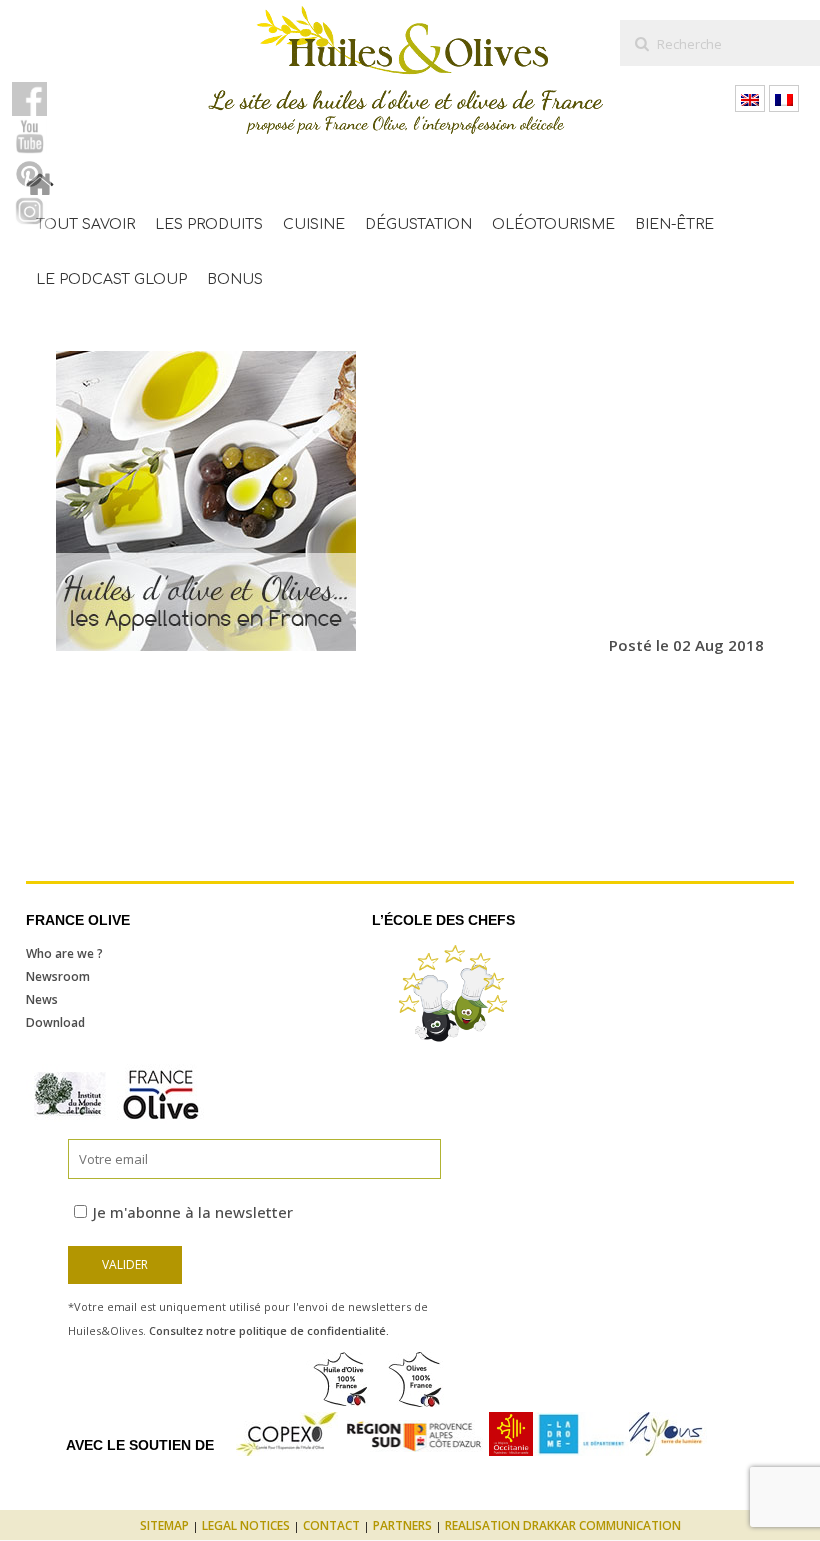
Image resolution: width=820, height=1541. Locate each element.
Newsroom (58, 976)
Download (55, 1022)
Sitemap (164, 1525)
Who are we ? (64, 953)
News (42, 999)
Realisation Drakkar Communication (563, 1525)
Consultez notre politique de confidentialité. (269, 1330)
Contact (331, 1525)
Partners (402, 1525)
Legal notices (246, 1525)
